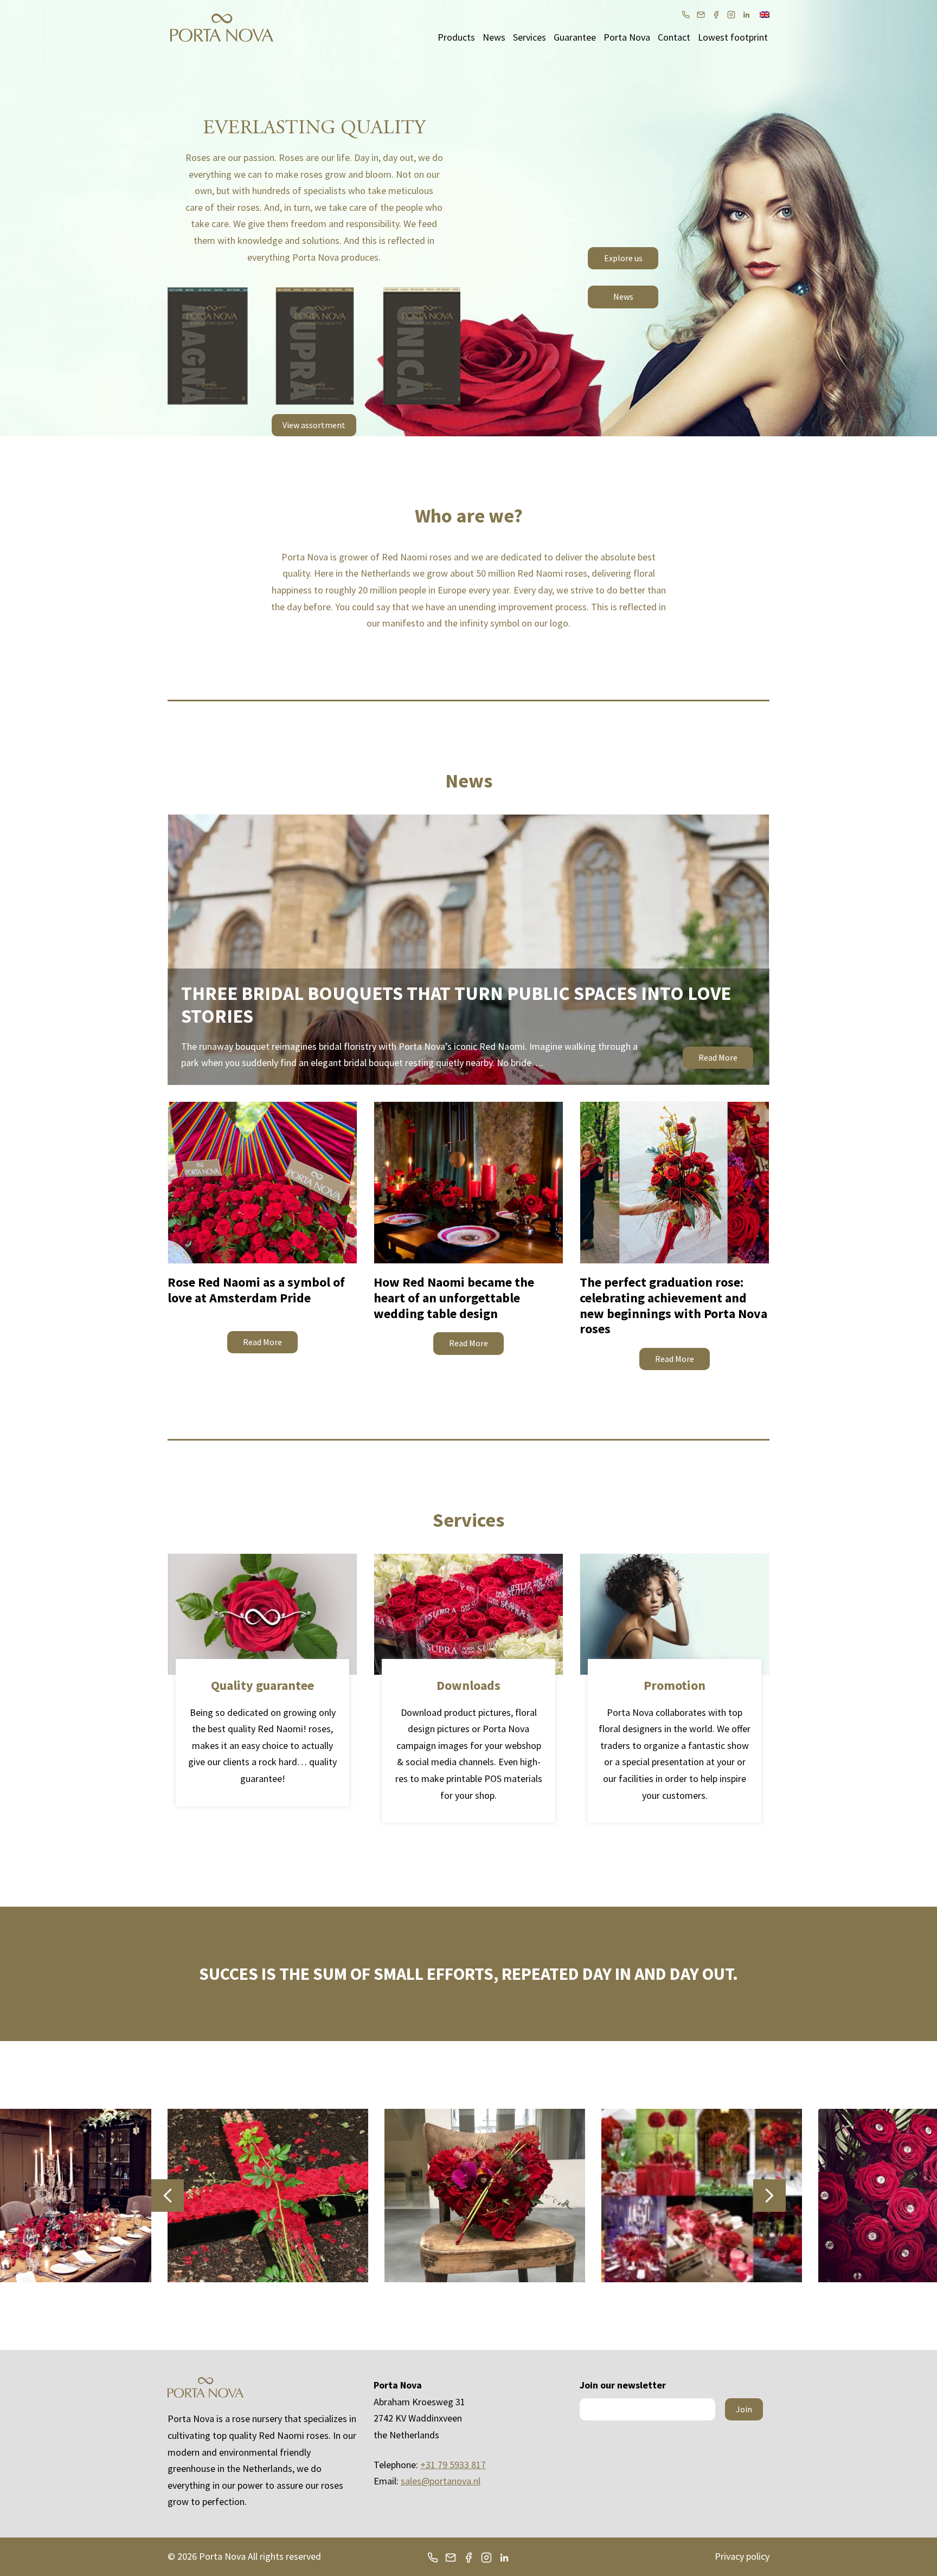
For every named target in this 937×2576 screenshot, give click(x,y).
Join (744, 2409)
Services (530, 37)
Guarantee (575, 37)
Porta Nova (627, 37)
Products (456, 37)
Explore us (623, 258)
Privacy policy (742, 2556)
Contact (674, 37)
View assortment (314, 425)
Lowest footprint (733, 37)
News (494, 37)
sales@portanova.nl (441, 2481)
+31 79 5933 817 (453, 2465)
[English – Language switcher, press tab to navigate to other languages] (765, 14)
